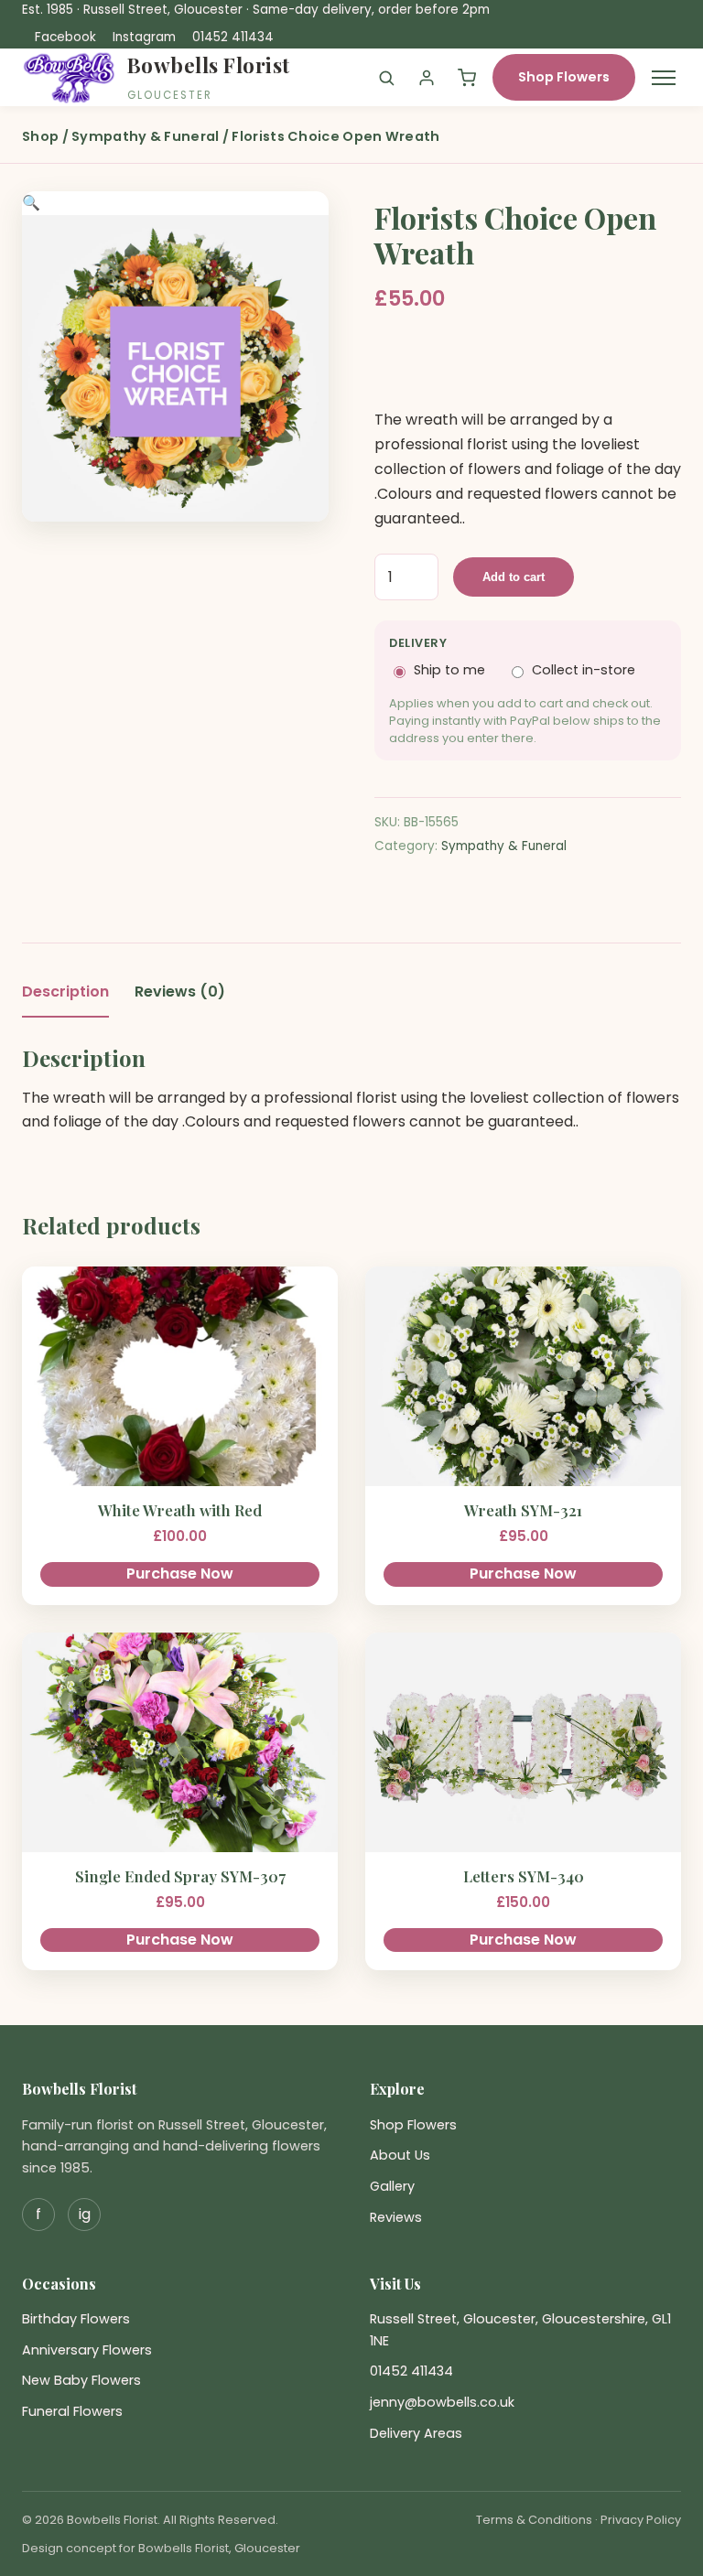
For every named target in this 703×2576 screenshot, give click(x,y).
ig (85, 2214)
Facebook (65, 37)
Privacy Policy (641, 2520)
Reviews (396, 2217)
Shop (40, 136)
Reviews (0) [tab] (180, 992)
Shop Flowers (564, 77)
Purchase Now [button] (180, 1574)
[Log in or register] (427, 78)
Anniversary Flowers (87, 2350)
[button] (31, 203)
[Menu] (664, 78)
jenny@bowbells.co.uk (442, 2402)
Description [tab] (65, 992)
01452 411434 (233, 37)
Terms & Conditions (534, 2520)
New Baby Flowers (81, 2380)
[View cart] (467, 78)
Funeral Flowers (72, 2411)
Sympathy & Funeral (145, 136)
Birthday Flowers (76, 2319)
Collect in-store (584, 670)
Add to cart (514, 577)
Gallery (392, 2186)
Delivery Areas (416, 2433)
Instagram (144, 37)
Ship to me (449, 670)
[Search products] (386, 78)
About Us (400, 2155)
